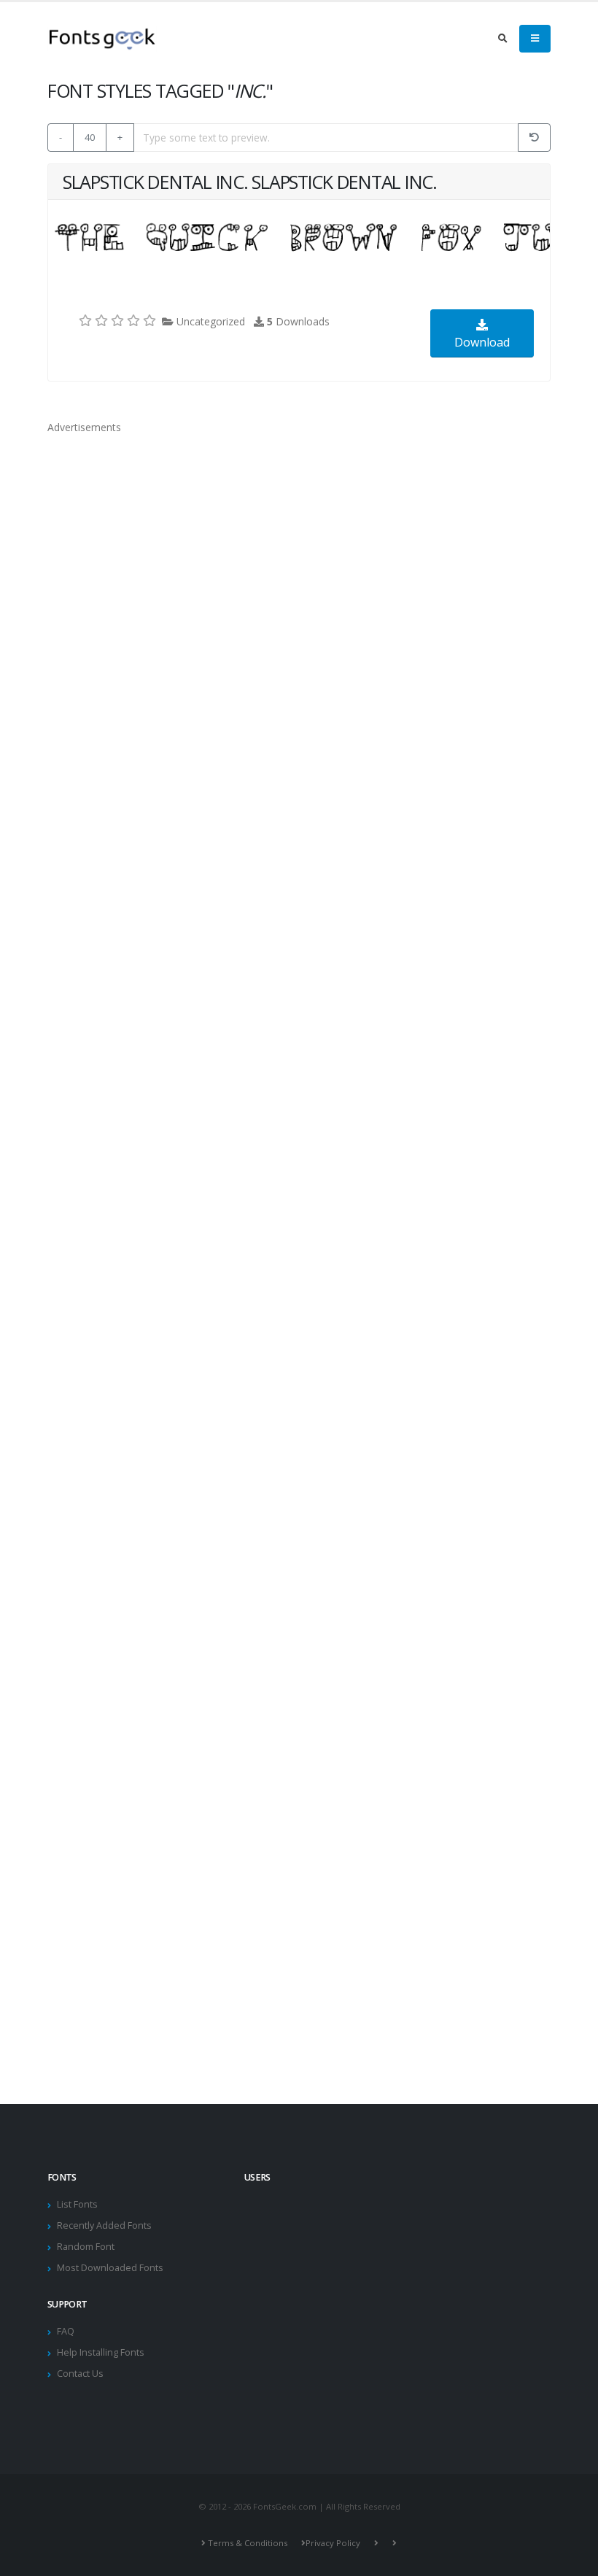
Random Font (86, 2247)
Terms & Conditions (248, 2543)
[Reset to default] (534, 138)
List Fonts (77, 2204)
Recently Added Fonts (104, 2225)
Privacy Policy (333, 2543)
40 (90, 137)
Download (482, 342)
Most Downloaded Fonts (110, 2268)
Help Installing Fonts (101, 2352)
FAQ (66, 2331)
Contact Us (80, 2374)
